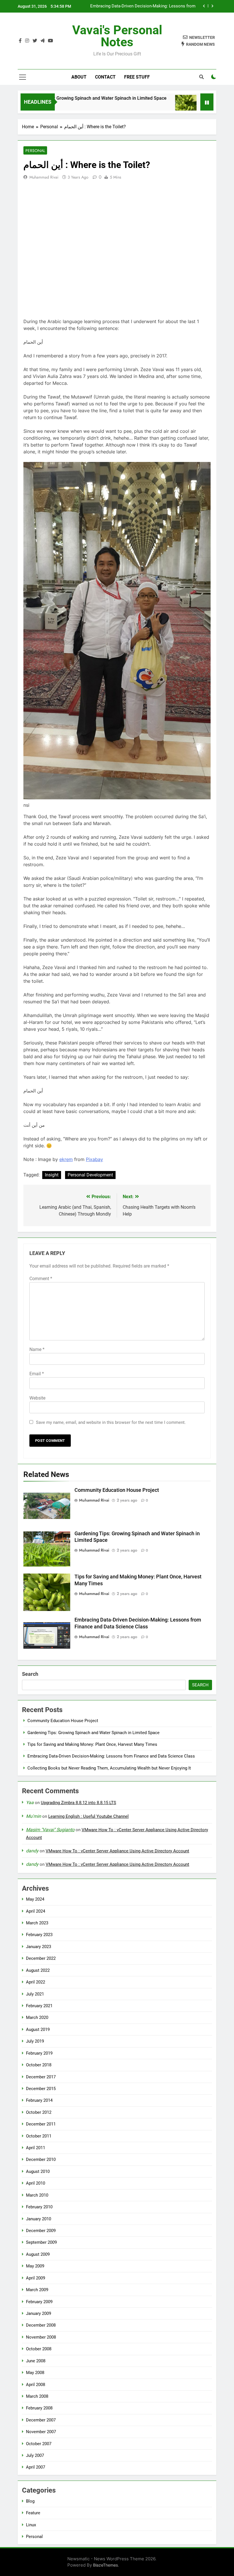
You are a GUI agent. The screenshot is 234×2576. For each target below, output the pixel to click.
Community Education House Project (117, 1490)
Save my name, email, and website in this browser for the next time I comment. (111, 1422)
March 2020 (37, 2017)
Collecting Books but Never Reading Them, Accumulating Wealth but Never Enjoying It (109, 1768)
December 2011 (41, 2124)
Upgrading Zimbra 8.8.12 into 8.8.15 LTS (78, 1803)
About (79, 77)
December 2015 (41, 2089)
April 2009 (36, 2278)
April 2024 (36, 1911)
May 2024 (35, 1899)
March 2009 (37, 2290)
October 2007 (39, 2444)
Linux (31, 2525)
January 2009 (39, 2313)
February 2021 (39, 2006)
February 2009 (39, 2302)
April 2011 (36, 2148)
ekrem (66, 1159)
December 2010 (41, 2159)
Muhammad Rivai (44, 177)
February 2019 (39, 2053)
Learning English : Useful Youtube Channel (88, 1816)
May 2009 (35, 2266)
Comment (41, 1279)
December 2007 (41, 2420)
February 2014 (39, 2100)
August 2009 (38, 2254)
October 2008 (39, 2349)
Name (37, 1349)
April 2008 (36, 2385)
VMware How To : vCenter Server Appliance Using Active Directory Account (117, 1851)
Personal (35, 151)
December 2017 (41, 2077)
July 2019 (35, 2041)
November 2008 (41, 2337)
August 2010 (38, 2171)
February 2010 (39, 2207)
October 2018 (39, 2065)
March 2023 (37, 1923)
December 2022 (41, 1958)
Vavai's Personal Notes (117, 36)
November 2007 (41, 2432)
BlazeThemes (105, 2565)
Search (30, 1674)
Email (37, 1374)
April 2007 (36, 2467)
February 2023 (39, 1935)
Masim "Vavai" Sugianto (50, 1830)
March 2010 (37, 2195)
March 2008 (37, 2396)
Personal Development (90, 1175)
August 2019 (38, 2029)
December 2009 (41, 2231)
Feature (33, 2513)
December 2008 (41, 2325)
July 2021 (35, 1994)
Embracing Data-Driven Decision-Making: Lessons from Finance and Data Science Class (143, 6)
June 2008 (36, 2361)
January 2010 (39, 2219)
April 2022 (36, 1982)
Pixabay (94, 1159)
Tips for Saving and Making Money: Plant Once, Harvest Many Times (92, 1744)
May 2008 (35, 2373)
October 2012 (39, 2112)
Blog (30, 2501)
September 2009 (41, 2242)
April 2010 (36, 2183)
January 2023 (39, 1947)
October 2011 (39, 2136)
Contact (105, 77)
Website (37, 1398)
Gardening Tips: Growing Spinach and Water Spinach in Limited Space (93, 1733)
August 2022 (38, 1970)
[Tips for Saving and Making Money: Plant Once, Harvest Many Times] (160, 106)
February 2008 (39, 2408)
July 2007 (35, 2455)
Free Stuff (137, 77)
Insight (52, 1175)
